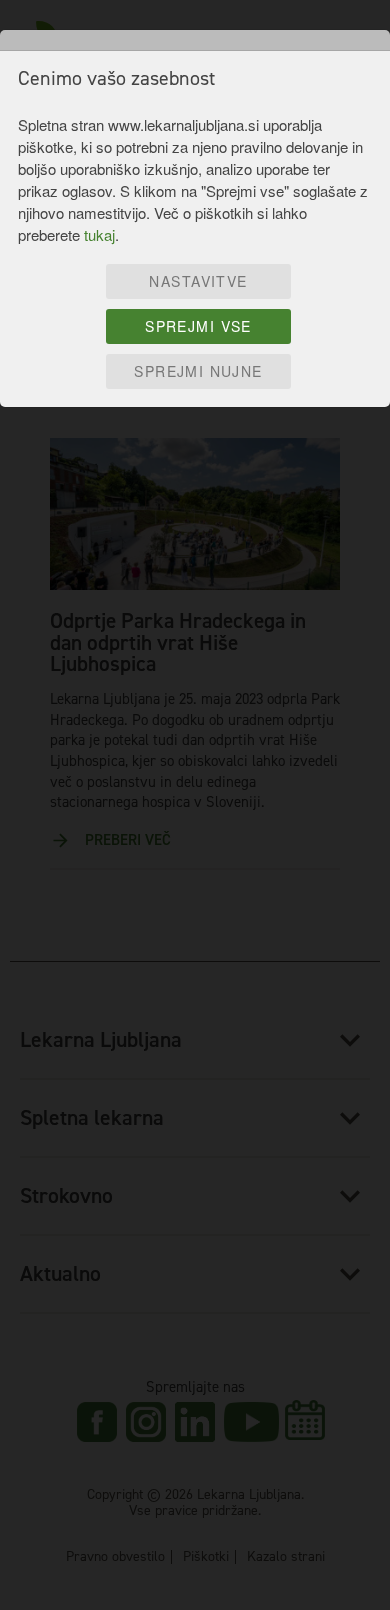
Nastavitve (198, 281)
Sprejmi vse (198, 326)
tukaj (99, 234)
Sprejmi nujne (198, 371)
